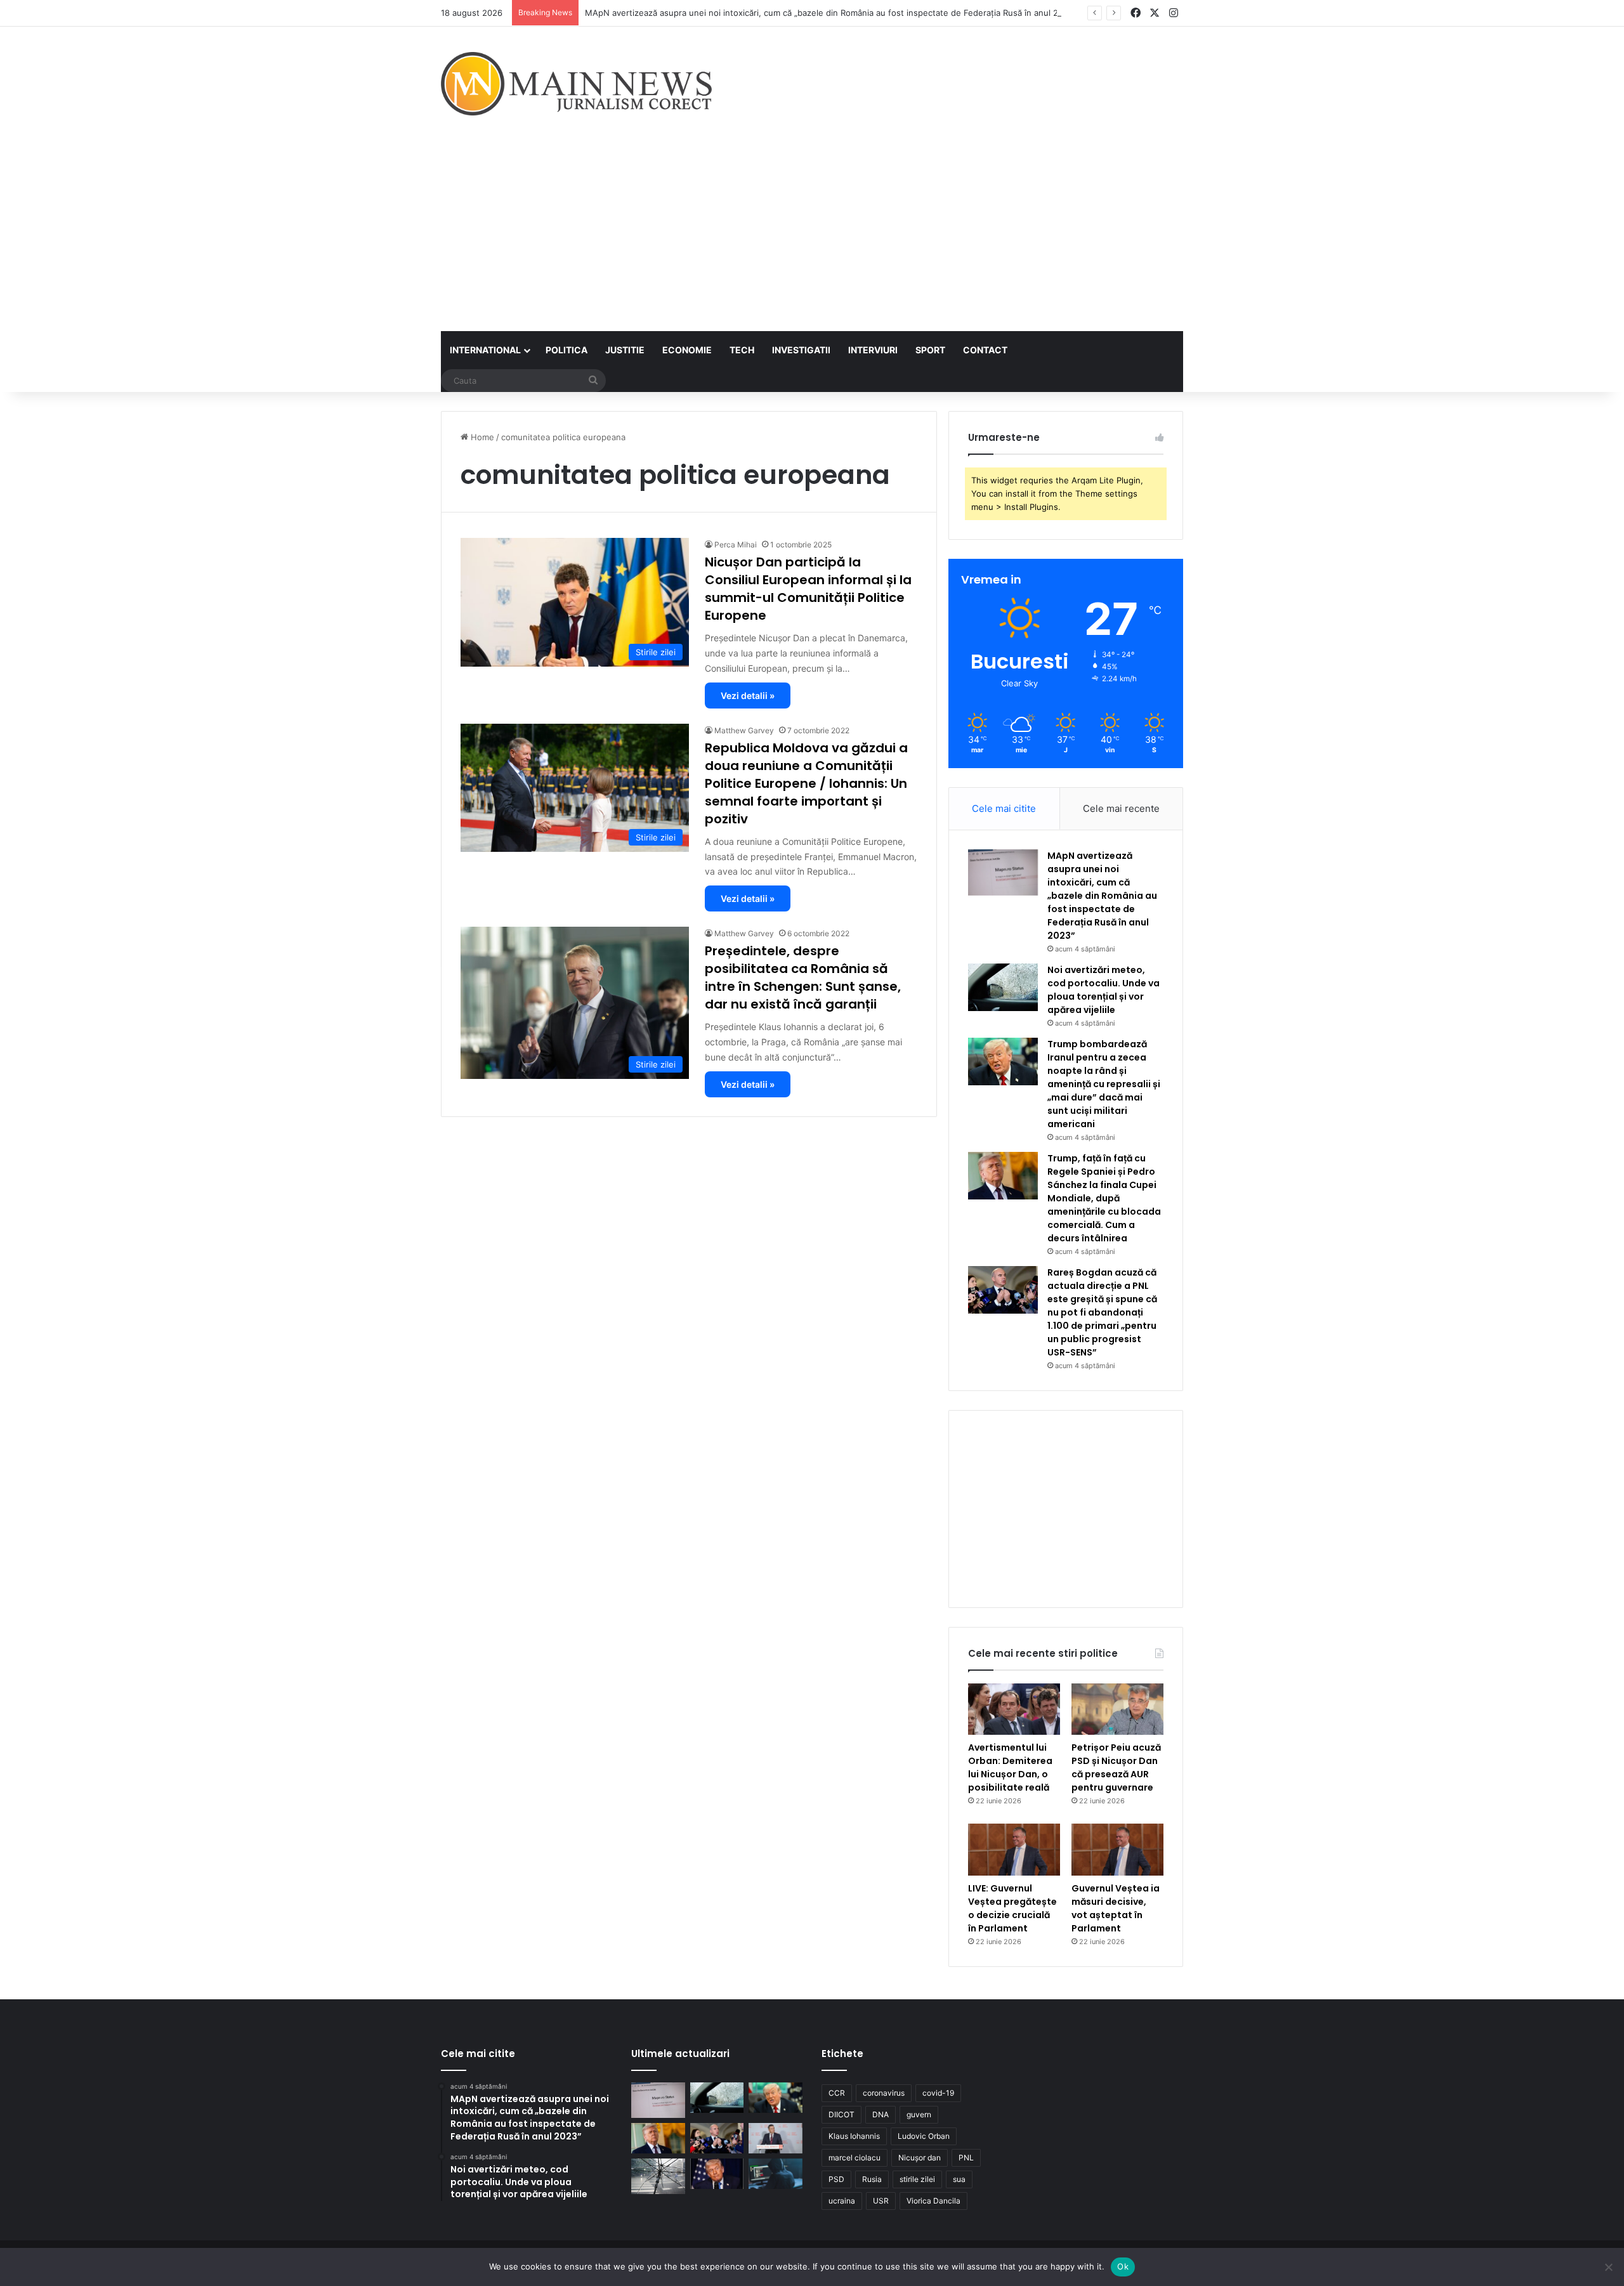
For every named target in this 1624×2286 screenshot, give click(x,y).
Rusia (872, 2179)
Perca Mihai (736, 545)
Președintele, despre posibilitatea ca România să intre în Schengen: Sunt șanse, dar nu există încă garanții (803, 977)
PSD (836, 2179)
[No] (1608, 2267)
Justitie (625, 350)
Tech (742, 350)
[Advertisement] (812, 236)
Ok (1123, 2266)
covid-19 (938, 2093)
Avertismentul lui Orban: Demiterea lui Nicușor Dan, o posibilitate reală (1010, 1767)
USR (881, 2201)
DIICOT (841, 2114)
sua (959, 2179)
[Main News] (576, 84)
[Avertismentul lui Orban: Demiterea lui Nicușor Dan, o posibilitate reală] (1014, 1709)
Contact (985, 350)
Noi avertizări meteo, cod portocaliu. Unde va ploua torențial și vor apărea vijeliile (1103, 990)
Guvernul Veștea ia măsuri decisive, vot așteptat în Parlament (1116, 1908)
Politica (566, 350)
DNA (881, 2114)
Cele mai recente (1121, 808)
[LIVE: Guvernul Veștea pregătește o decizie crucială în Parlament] (1014, 1850)
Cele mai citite (1004, 808)
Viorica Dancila (933, 2201)
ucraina (842, 2201)
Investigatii (801, 350)
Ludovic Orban (924, 2136)
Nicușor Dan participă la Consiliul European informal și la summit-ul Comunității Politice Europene (808, 589)
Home (481, 437)
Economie (687, 350)
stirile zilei (917, 2179)
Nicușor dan (920, 2158)
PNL (966, 2158)
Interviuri (873, 350)
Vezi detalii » (748, 696)
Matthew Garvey (744, 730)
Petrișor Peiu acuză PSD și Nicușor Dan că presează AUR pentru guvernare (1116, 1767)
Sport (930, 350)
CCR (837, 2093)
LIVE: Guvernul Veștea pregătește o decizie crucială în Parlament (1012, 1908)
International (485, 350)
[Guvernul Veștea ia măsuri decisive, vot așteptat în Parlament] (1117, 1850)
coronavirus (884, 2093)
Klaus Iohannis (854, 2136)
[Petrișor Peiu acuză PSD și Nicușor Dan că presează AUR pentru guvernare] (1117, 1709)
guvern (919, 2114)
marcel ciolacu (855, 2158)
